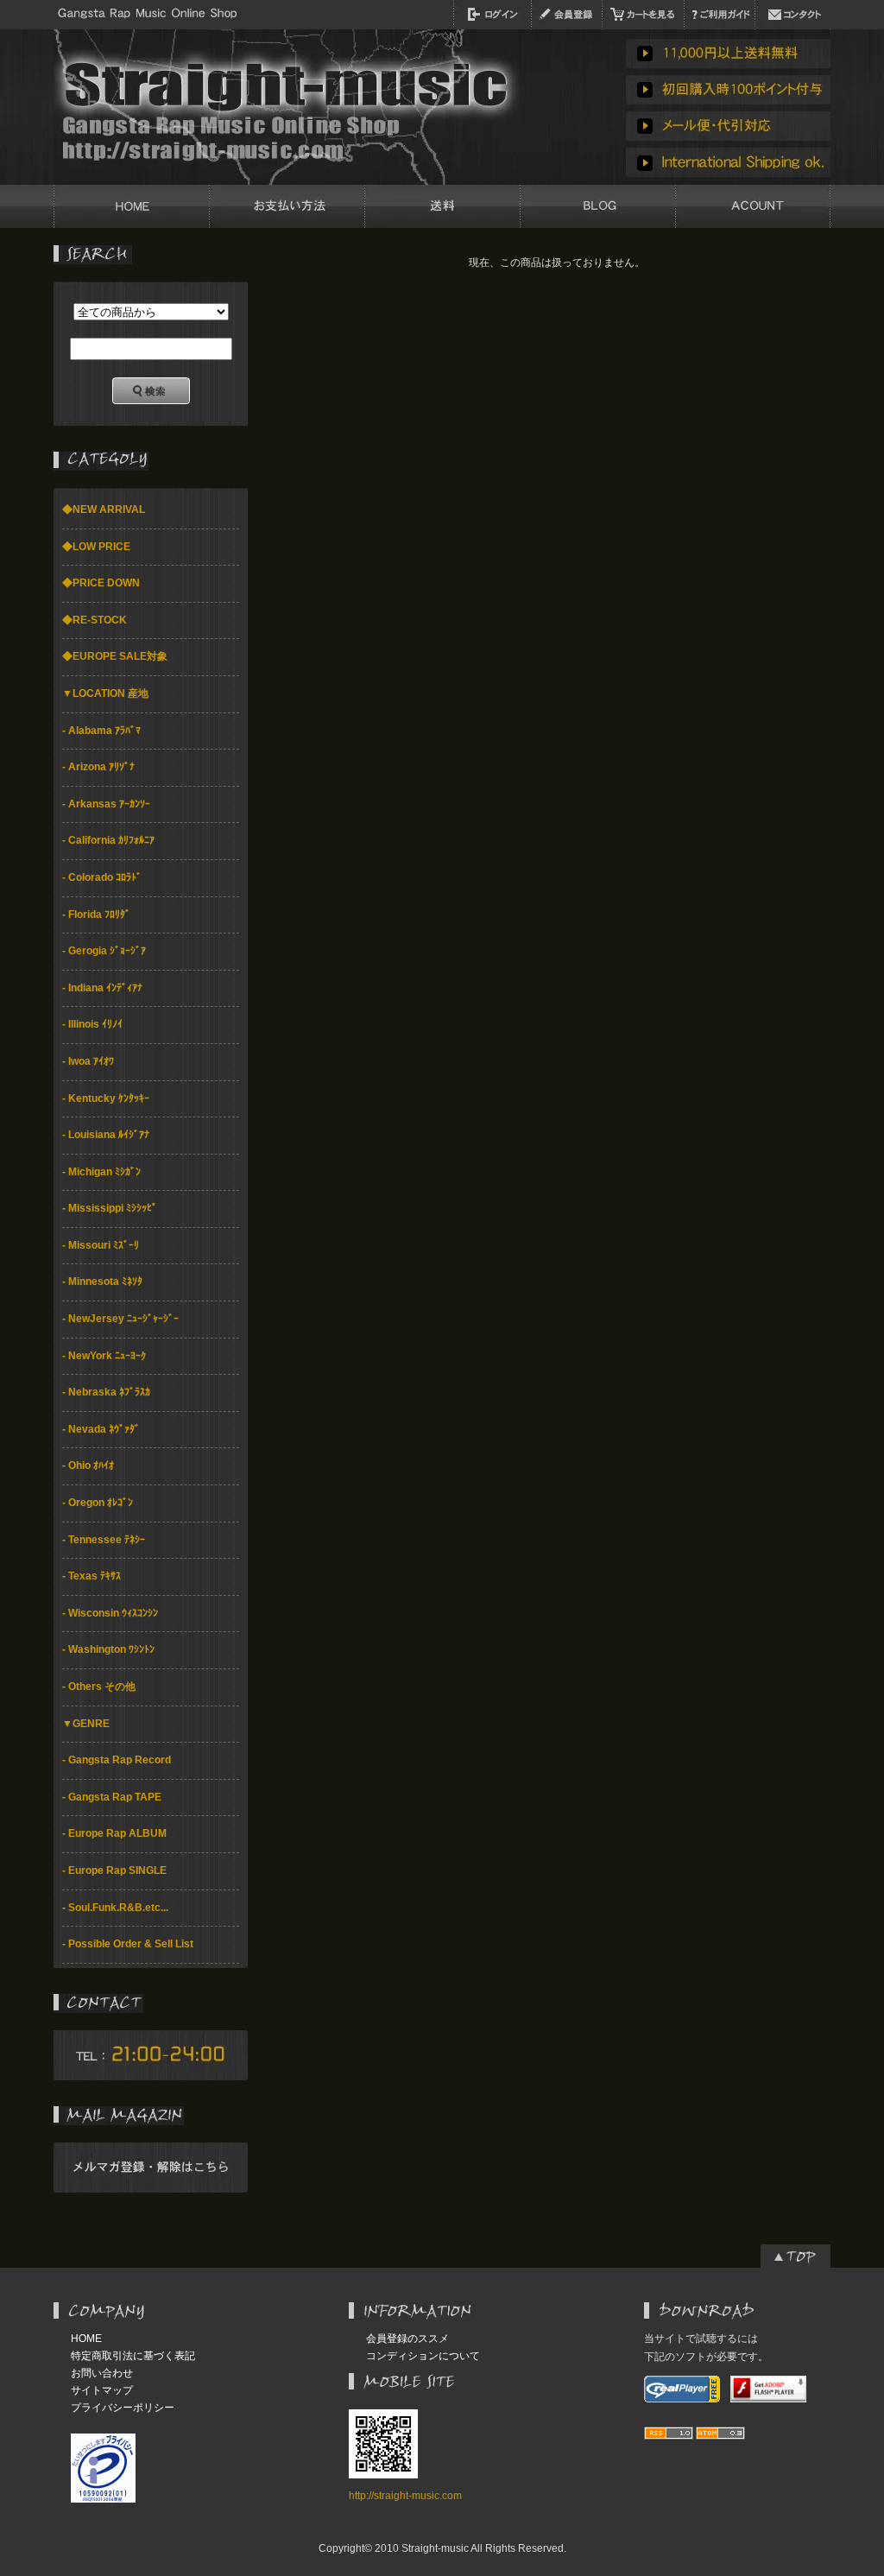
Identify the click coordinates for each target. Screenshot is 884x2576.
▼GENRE (86, 1724)
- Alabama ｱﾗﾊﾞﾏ (101, 731)
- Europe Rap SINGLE (114, 1870)
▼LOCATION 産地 (105, 693)
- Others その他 (99, 1687)
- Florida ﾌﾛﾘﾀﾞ (96, 915)
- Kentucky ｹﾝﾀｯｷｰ (106, 1098)
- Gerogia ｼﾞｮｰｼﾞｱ (104, 951)
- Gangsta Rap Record (117, 1760)
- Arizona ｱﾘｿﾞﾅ (98, 767)
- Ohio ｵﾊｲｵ (88, 1465)
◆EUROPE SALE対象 (115, 656)
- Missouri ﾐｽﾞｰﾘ (101, 1245)
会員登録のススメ (407, 2339)
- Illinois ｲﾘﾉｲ (92, 1024)
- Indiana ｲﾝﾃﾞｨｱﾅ (102, 988)
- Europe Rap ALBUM (114, 1833)
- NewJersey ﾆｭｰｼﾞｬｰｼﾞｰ (120, 1319)
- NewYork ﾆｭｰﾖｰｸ (104, 1356)
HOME (86, 2339)
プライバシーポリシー (123, 2408)
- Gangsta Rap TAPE (112, 1797)
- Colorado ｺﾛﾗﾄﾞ (102, 877)
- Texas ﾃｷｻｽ (92, 1576)
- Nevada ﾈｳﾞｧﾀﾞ (101, 1429)
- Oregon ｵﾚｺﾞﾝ (98, 1503)
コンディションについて (423, 2356)
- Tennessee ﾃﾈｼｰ (104, 1540)
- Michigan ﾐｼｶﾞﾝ (101, 1172)
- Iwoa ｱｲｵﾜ (88, 1061)
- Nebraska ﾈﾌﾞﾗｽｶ (106, 1392)
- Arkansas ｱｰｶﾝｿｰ (106, 804)
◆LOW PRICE (96, 547)
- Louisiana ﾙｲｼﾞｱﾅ (106, 1135)
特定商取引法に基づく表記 (133, 2356)
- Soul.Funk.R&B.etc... (115, 1908)
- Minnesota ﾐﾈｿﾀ (102, 1282)
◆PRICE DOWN (101, 583)
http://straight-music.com (405, 2496)
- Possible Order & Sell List (128, 1944)
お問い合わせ (102, 2373)
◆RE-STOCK (95, 620)
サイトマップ (102, 2390)
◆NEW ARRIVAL (104, 510)
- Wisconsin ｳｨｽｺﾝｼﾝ (110, 1613)
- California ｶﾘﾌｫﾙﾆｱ (108, 840)
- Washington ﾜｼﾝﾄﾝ (108, 1649)
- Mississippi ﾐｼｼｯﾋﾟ (110, 1208)
